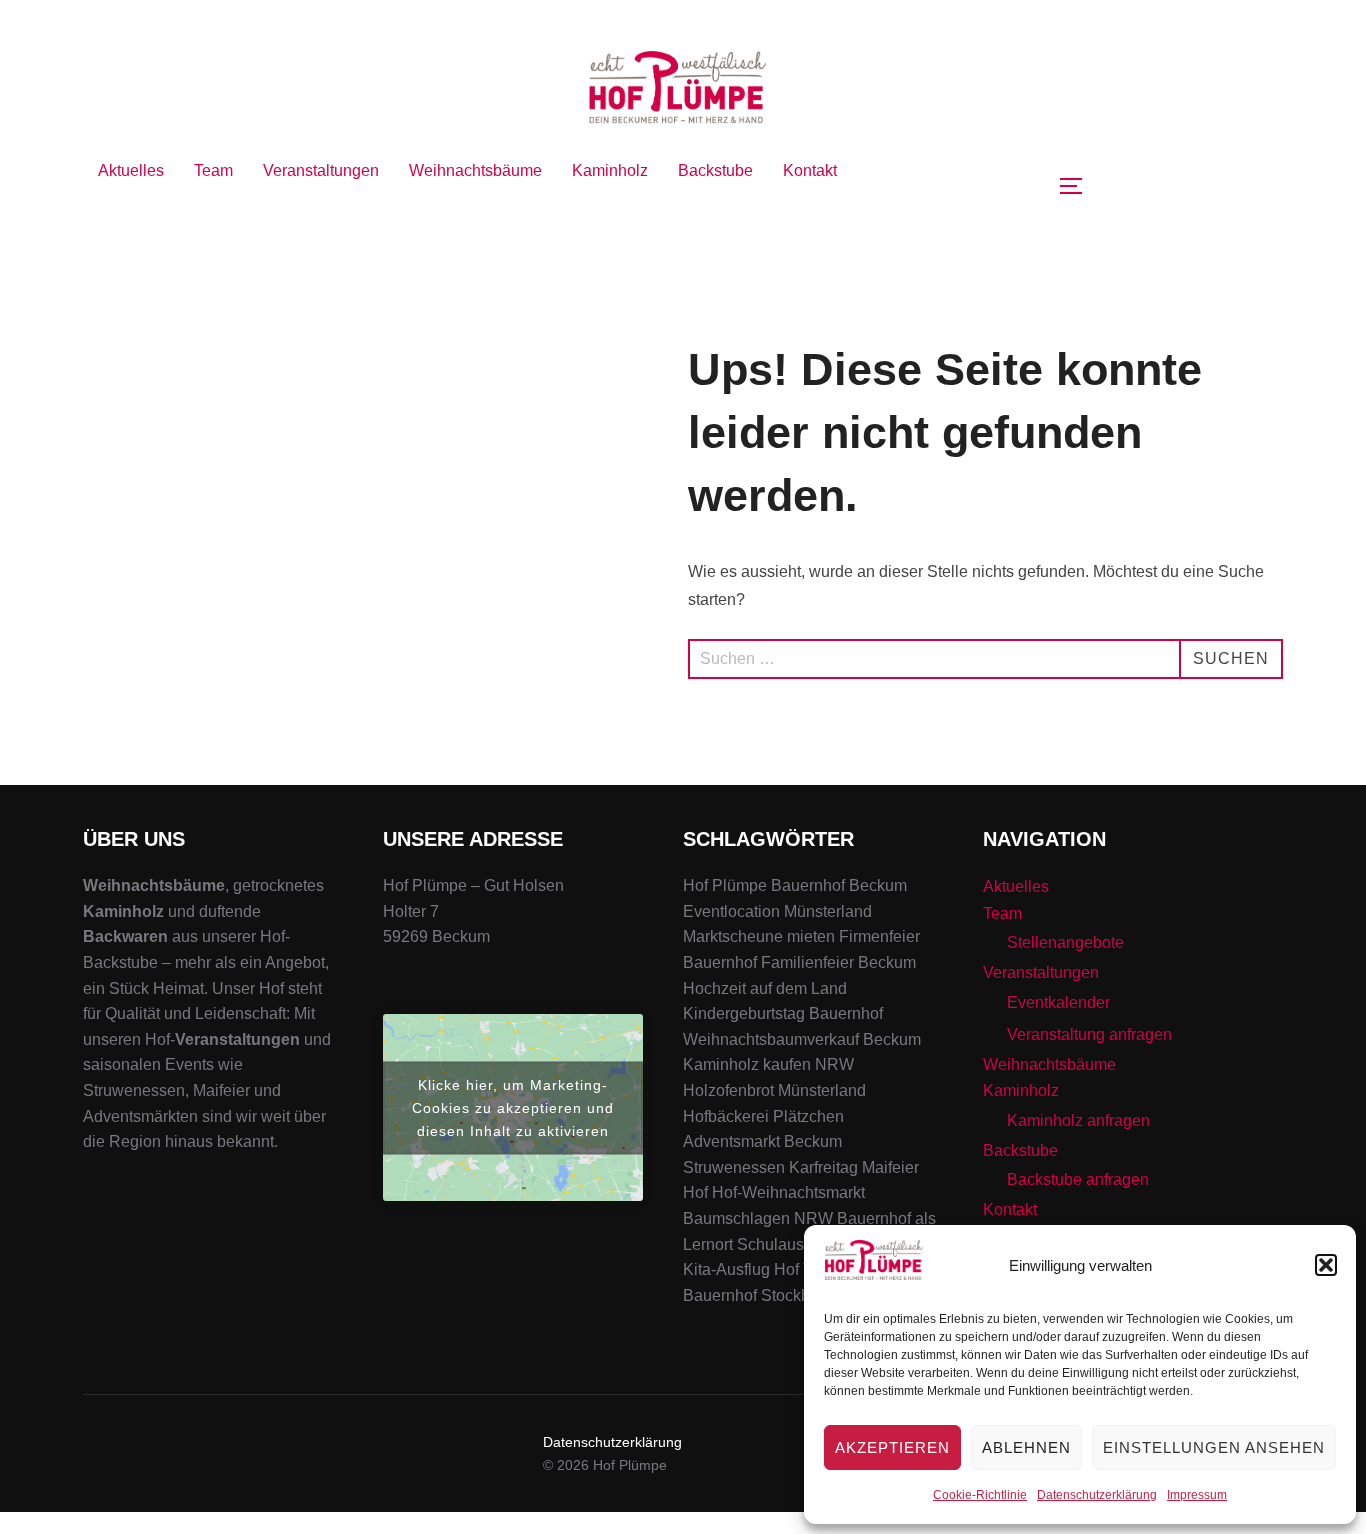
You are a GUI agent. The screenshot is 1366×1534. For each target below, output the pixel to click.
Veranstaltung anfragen (1089, 1034)
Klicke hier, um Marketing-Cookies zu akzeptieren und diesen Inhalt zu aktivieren (513, 1107)
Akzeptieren (892, 1447)
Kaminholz (610, 170)
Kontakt (810, 170)
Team (213, 170)
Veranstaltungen (321, 170)
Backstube (715, 170)
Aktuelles (131, 170)
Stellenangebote (1065, 942)
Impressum (1197, 1495)
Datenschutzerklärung (1097, 1495)
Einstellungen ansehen (1214, 1447)
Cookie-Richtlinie (980, 1495)
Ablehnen (1026, 1447)
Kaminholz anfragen (1078, 1120)
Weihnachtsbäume (475, 170)
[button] (1326, 1265)
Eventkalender (1058, 1002)
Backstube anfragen (1078, 1179)
